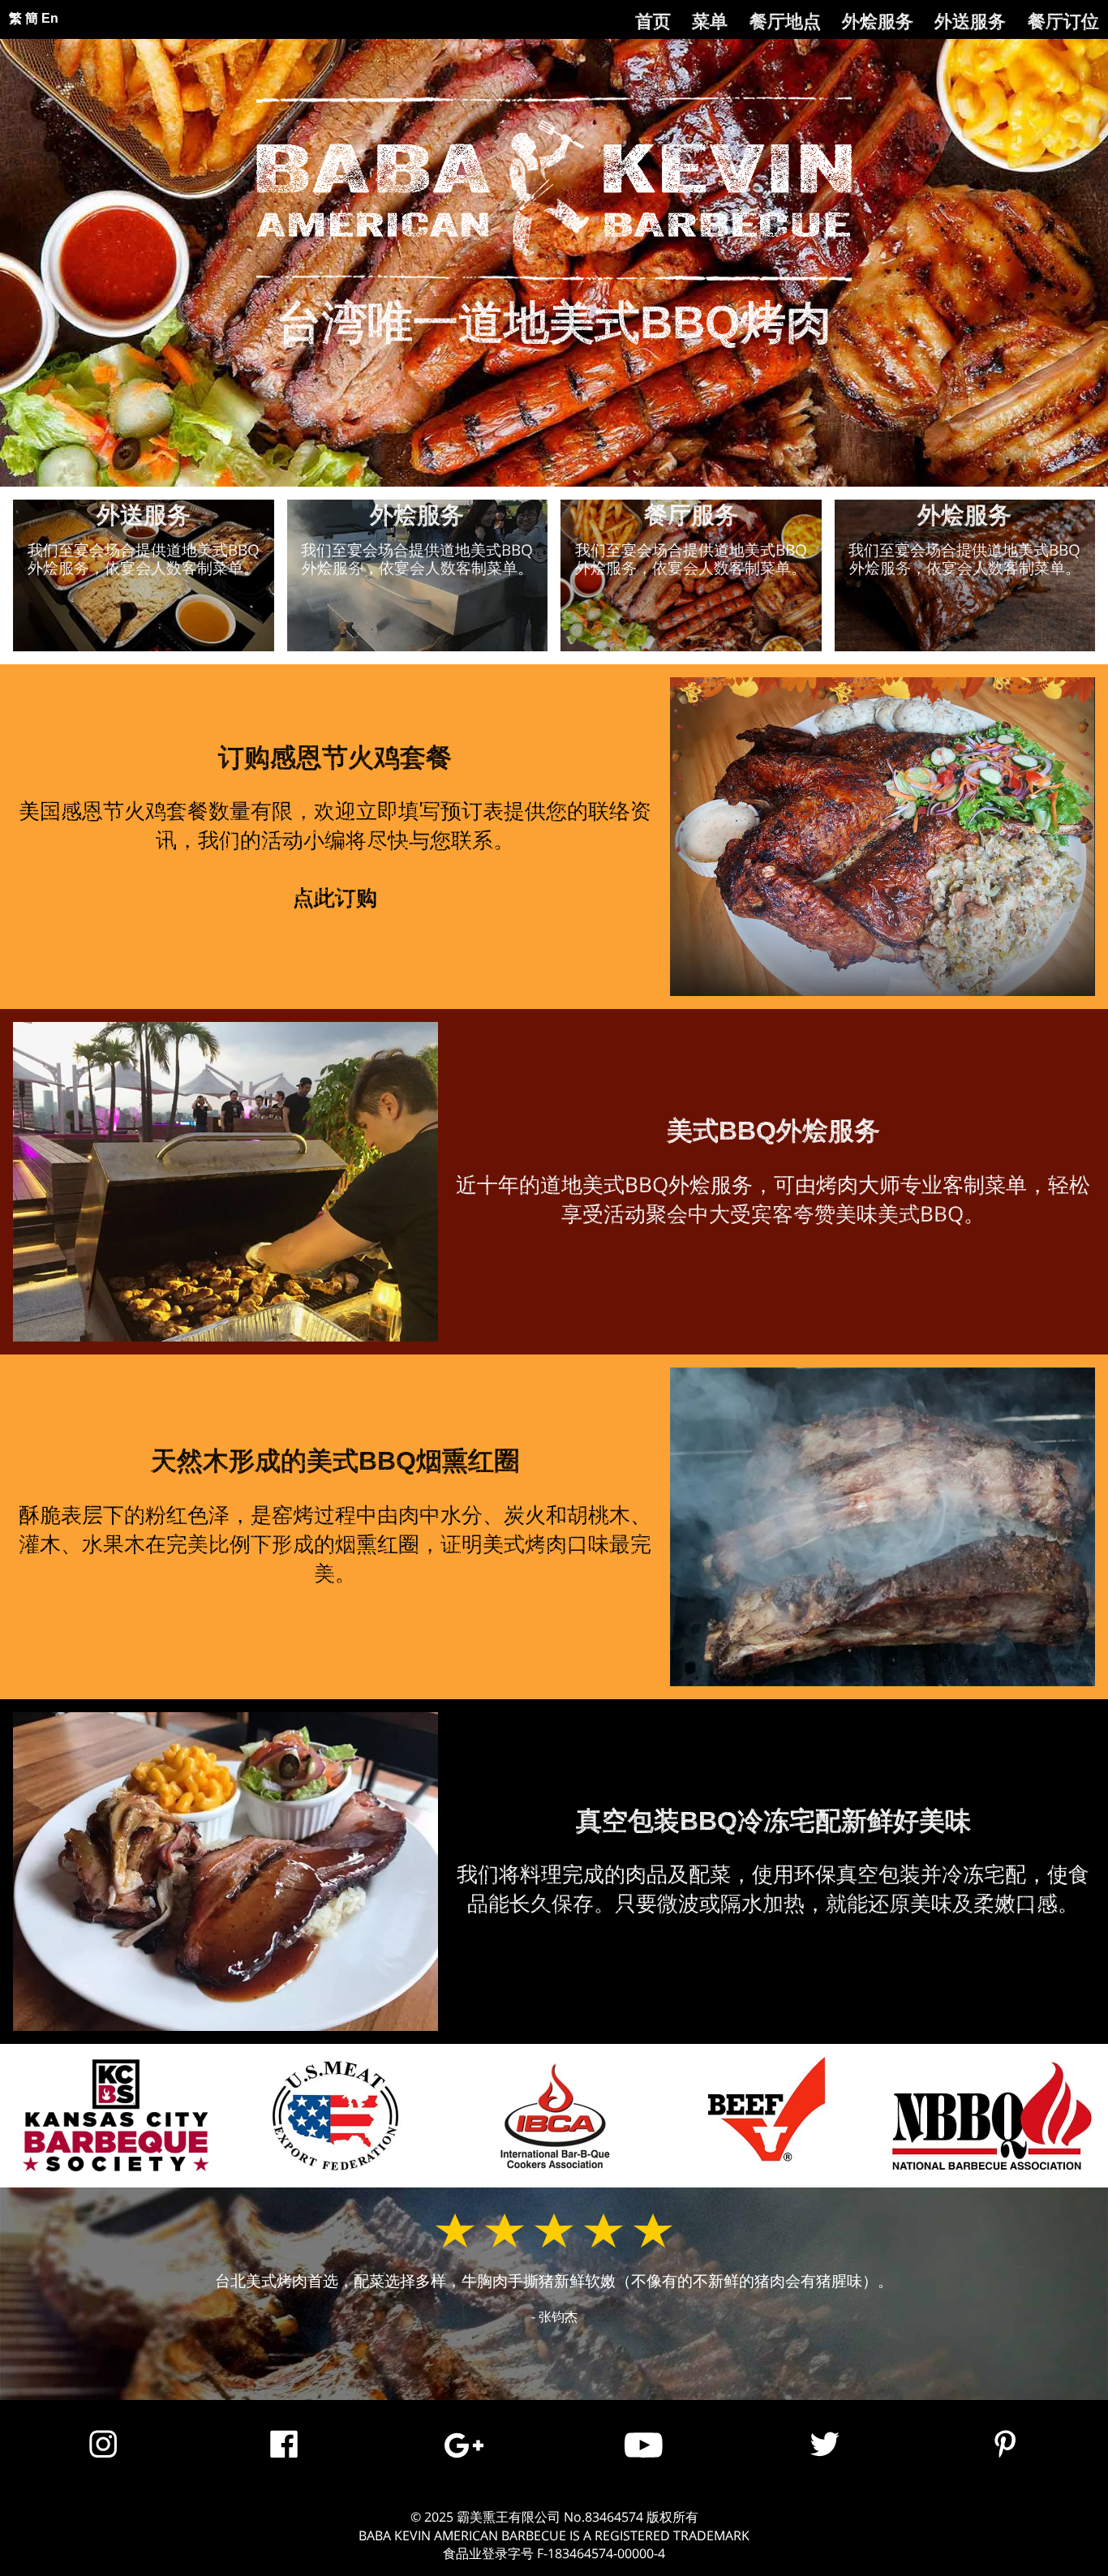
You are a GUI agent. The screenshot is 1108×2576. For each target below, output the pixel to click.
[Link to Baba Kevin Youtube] (644, 2460)
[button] (144, 575)
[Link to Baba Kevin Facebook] (284, 2460)
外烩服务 (878, 21)
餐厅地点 (785, 21)
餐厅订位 (1063, 21)
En (50, 18)
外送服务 (970, 21)
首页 (653, 21)
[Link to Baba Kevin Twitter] (825, 2460)
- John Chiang (554, 2316)
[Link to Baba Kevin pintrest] (1005, 2460)
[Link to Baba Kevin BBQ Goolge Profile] (464, 2460)
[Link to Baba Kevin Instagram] (103, 2460)
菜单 (710, 21)
